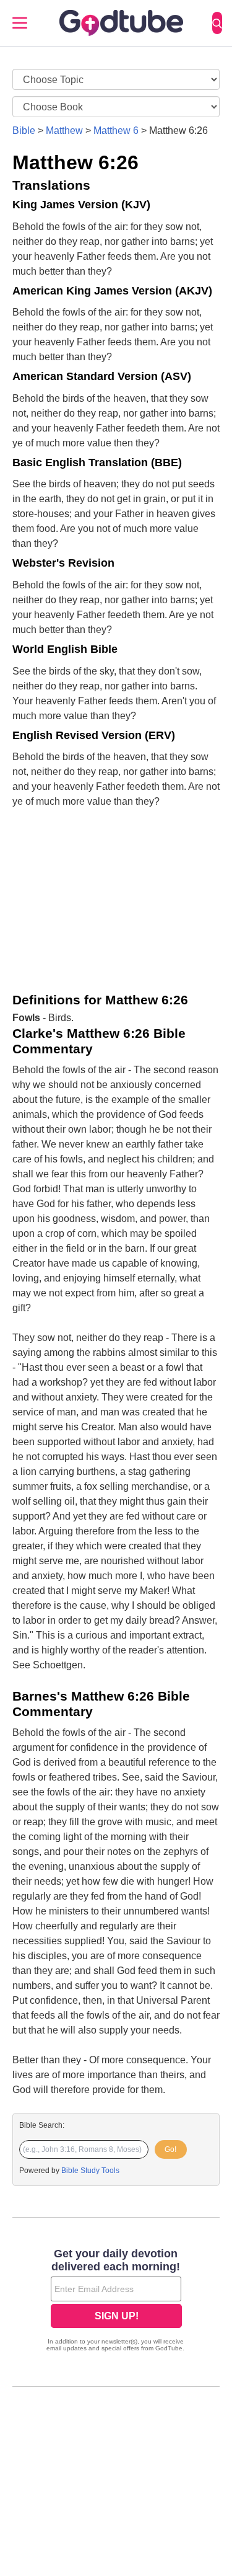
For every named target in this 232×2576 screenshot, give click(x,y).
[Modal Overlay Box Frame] (116, 2301)
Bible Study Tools (90, 2171)
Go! (170, 2149)
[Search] (217, 23)
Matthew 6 (116, 131)
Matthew (64, 131)
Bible (24, 131)
